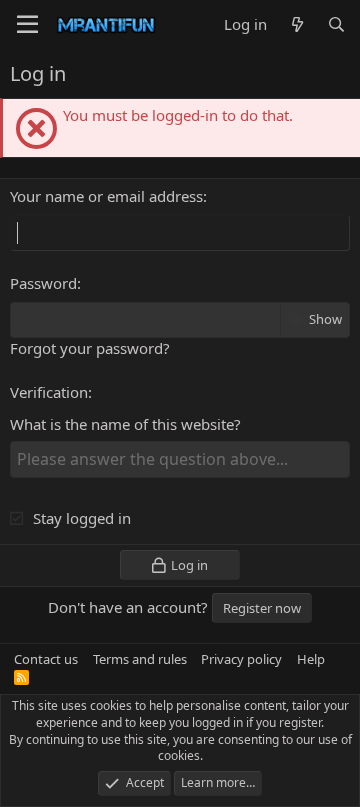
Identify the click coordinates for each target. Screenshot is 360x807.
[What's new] (296, 24)
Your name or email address (106, 196)
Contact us (46, 659)
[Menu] (27, 25)
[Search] (336, 24)
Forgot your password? (90, 348)
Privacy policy (241, 659)
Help (311, 659)
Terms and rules (140, 659)
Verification (49, 392)
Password (43, 283)
